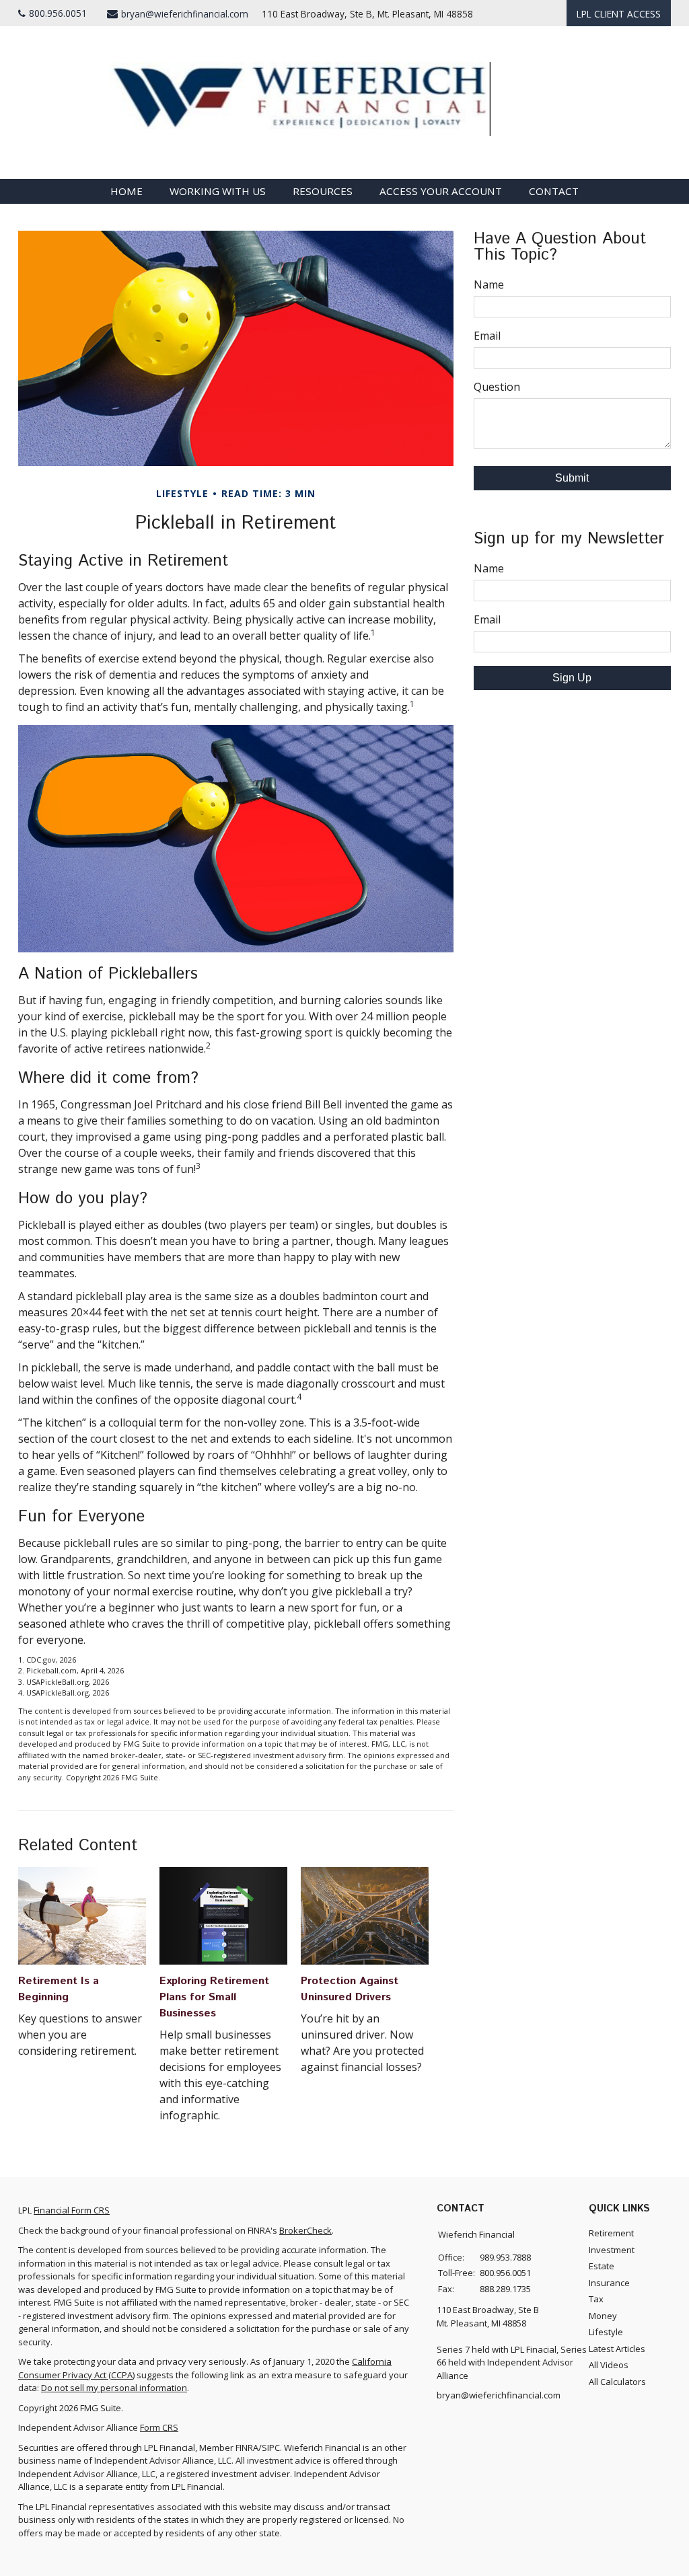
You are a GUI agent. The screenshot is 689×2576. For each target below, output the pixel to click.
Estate (602, 2266)
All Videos (609, 2365)
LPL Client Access (619, 14)
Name (489, 285)
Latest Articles (617, 2349)
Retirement (611, 2233)
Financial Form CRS (72, 2210)
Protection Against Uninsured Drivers (350, 1989)
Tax (596, 2299)
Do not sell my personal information (114, 2388)
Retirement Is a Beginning (59, 1989)
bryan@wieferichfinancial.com (185, 14)
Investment (612, 2250)
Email (487, 336)
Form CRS (159, 2427)
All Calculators (617, 2382)
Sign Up (572, 678)
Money (603, 2316)
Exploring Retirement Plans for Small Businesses (214, 1997)
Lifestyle (606, 2332)
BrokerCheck (305, 2230)
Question (497, 387)
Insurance (609, 2283)
